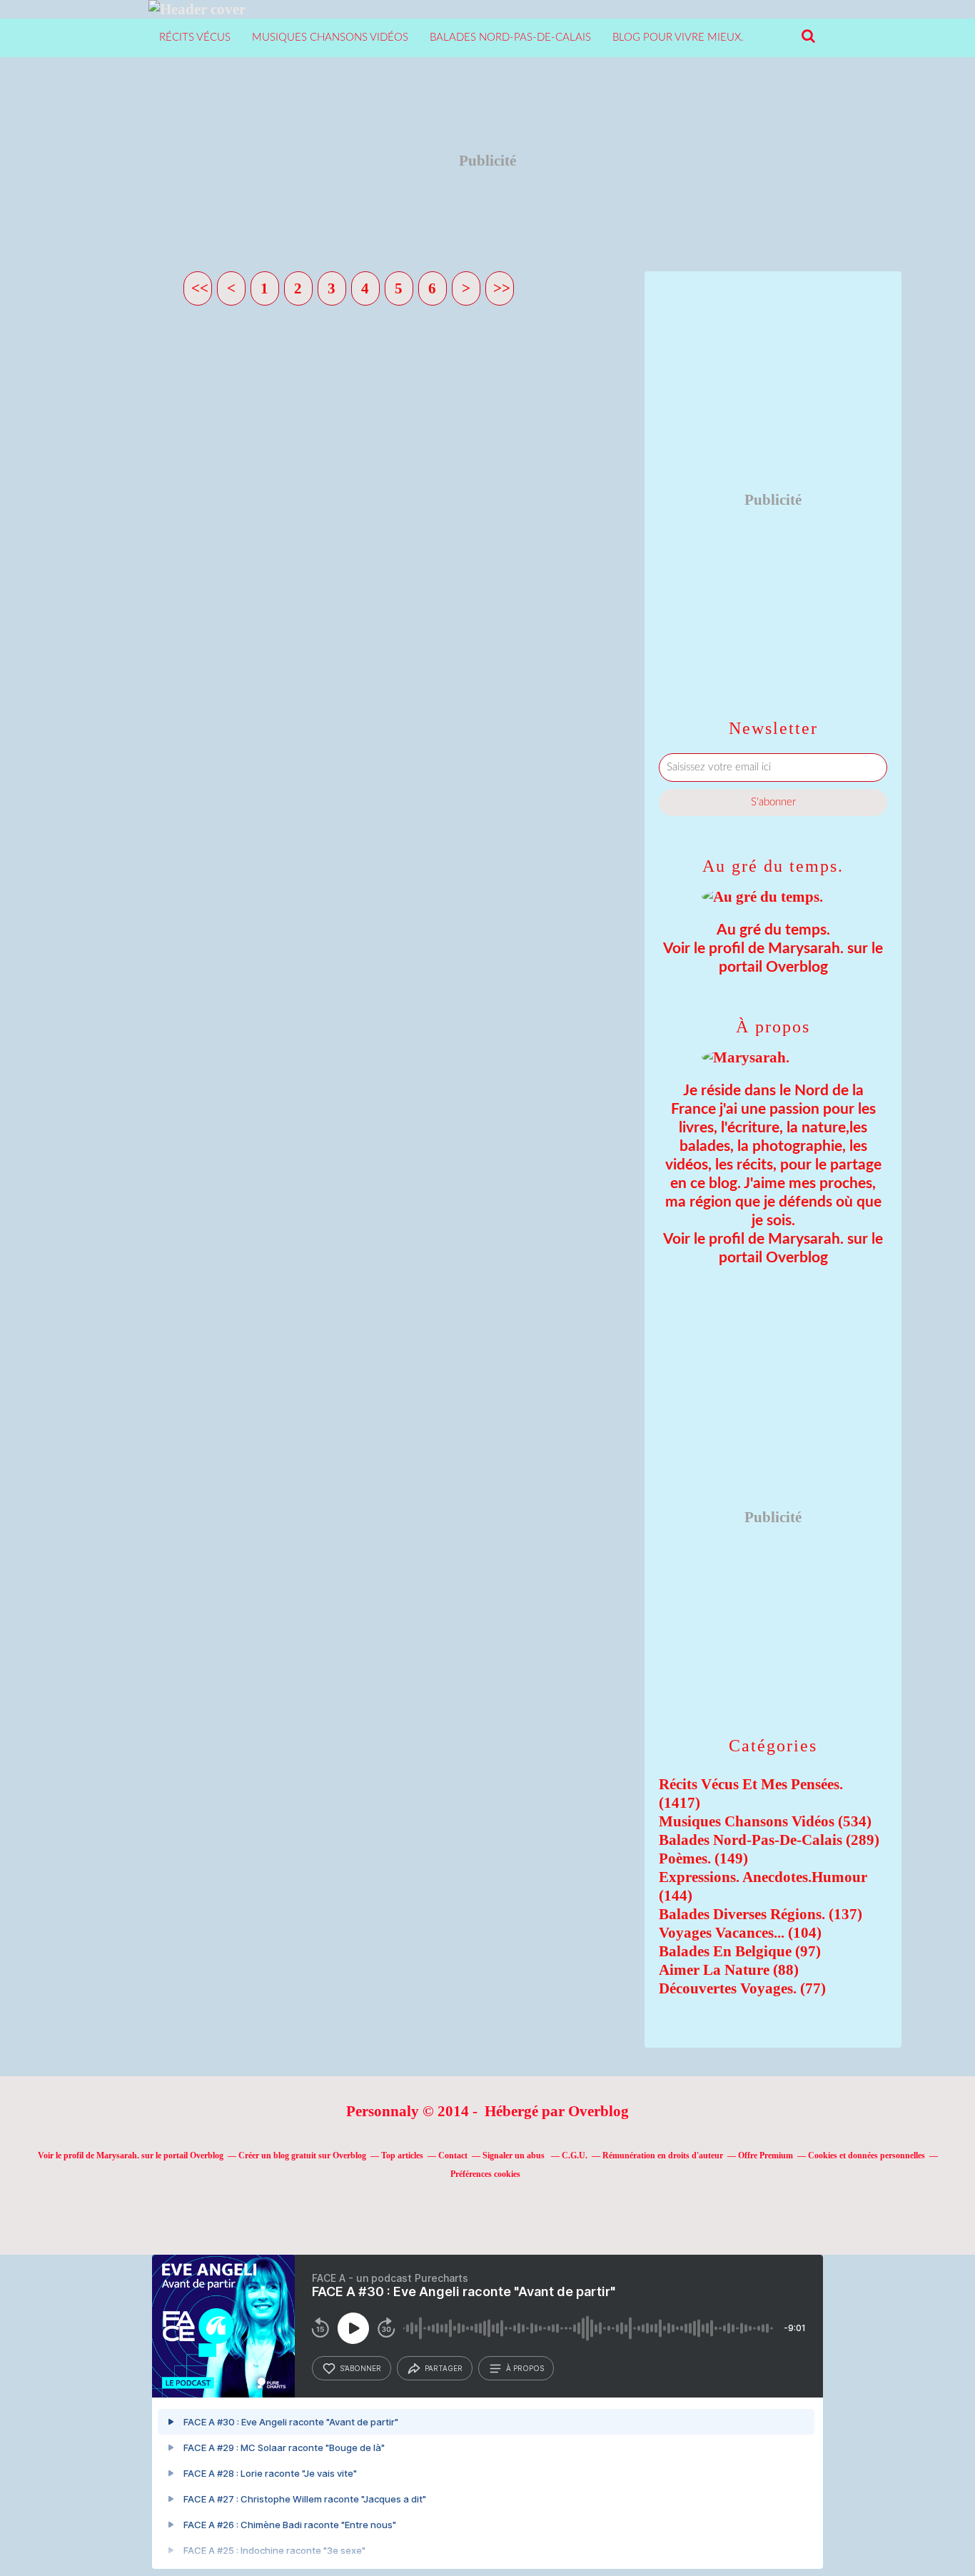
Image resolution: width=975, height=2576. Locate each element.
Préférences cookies (485, 2174)
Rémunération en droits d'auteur (663, 2155)
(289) (769, 1840)
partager (444, 2368)
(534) (765, 1821)
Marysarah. (806, 949)
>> (502, 288)
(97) (740, 1951)
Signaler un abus (515, 2155)
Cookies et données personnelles (867, 2155)
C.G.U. (575, 2155)
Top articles (402, 2155)
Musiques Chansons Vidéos (330, 37)
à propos (525, 2368)
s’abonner (360, 2368)
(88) (729, 1970)
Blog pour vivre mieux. (678, 37)
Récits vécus (195, 37)
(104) (740, 1933)
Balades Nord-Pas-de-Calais (510, 37)
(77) (742, 1988)
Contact (453, 2155)
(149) (703, 1858)
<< (200, 288)
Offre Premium (766, 2155)
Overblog (598, 2111)
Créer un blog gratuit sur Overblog (302, 2155)
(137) (761, 1914)
